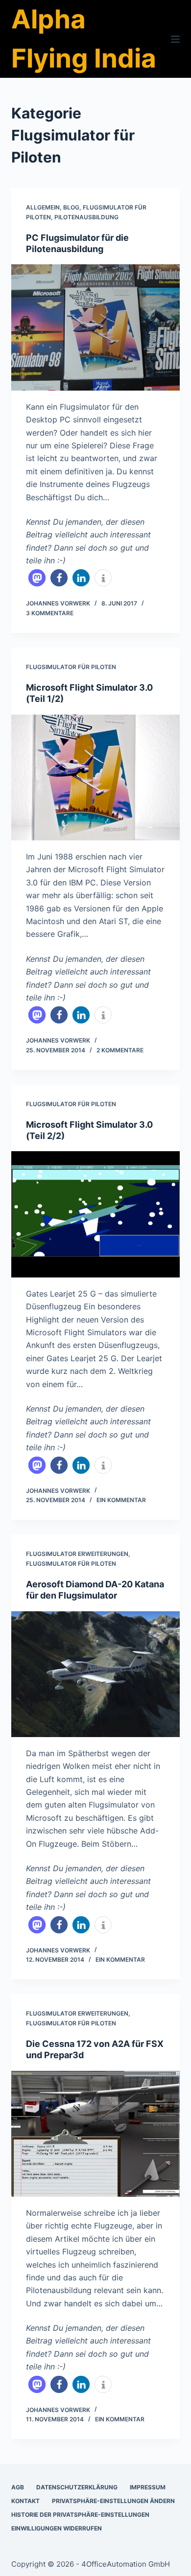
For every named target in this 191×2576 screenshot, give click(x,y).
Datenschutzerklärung (77, 2487)
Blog (71, 207)
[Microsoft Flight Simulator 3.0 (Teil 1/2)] (95, 777)
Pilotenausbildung (86, 217)
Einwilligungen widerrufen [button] (57, 2528)
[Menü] (175, 39)
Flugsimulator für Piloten (71, 667)
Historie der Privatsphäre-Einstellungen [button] (80, 2515)
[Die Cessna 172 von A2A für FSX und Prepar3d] (95, 2134)
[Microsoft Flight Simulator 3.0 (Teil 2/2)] (95, 1214)
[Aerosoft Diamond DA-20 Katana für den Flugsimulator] (95, 1674)
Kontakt (25, 2501)
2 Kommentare (120, 1050)
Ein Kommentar (121, 1500)
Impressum (148, 2487)
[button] (37, 578)
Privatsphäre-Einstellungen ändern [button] (113, 2501)
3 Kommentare (50, 613)
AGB (18, 2487)
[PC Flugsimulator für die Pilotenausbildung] (95, 327)
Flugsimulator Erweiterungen (77, 1554)
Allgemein (43, 207)
